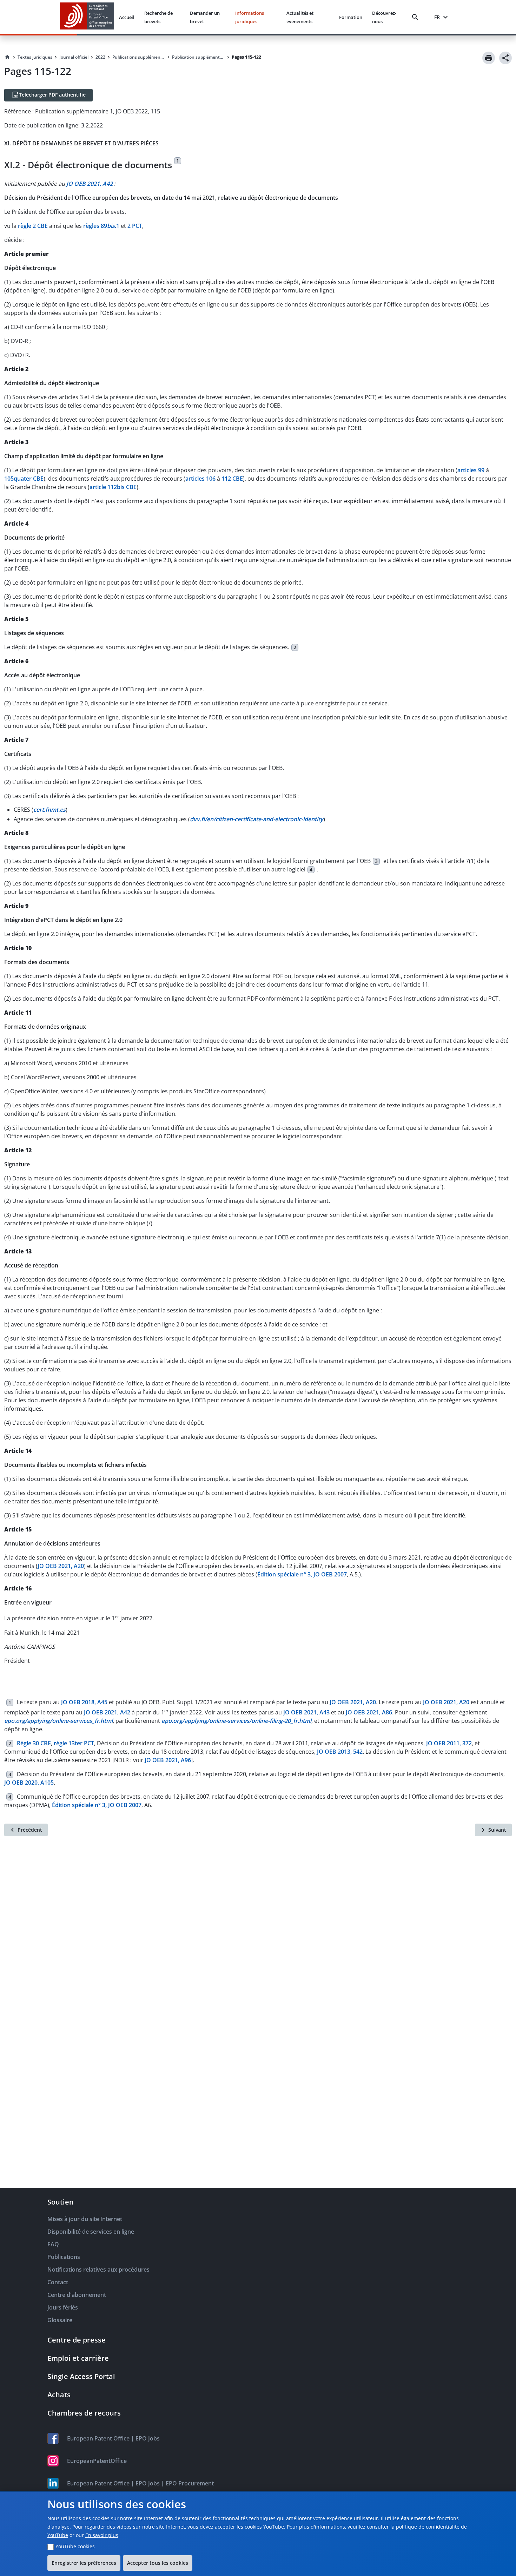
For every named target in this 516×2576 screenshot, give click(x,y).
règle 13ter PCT (74, 1743)
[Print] (489, 58)
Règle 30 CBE (34, 1743)
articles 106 (200, 479)
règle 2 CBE (33, 226)
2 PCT (135, 226)
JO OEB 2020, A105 (29, 1783)
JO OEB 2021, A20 (61, 1566)
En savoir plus (102, 2535)
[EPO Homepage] (87, 17)
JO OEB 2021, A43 (306, 1712)
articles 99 (471, 470)
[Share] (505, 58)
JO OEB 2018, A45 (84, 1702)
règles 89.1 (101, 226)
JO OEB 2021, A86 (369, 1712)
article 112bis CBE (113, 487)
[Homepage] (7, 57)
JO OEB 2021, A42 (107, 1712)
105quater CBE (24, 479)
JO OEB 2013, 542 (340, 1752)
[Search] (417, 17)
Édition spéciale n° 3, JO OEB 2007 (302, 1574)
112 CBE (232, 479)
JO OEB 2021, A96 (168, 1760)
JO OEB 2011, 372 (449, 1743)
